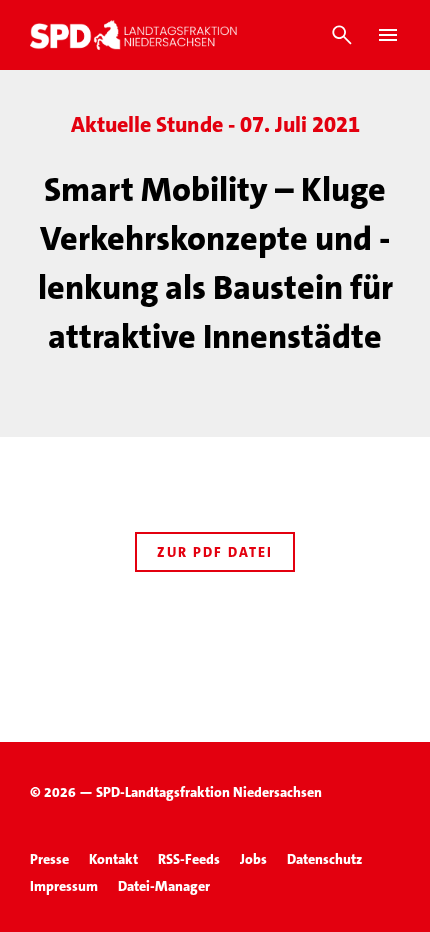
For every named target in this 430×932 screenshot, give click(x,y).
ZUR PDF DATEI (215, 552)
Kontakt (113, 859)
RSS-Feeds (189, 859)
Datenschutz (324, 859)
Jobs (253, 859)
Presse (49, 859)
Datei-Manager (164, 886)
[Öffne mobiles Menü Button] (388, 35)
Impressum (64, 886)
